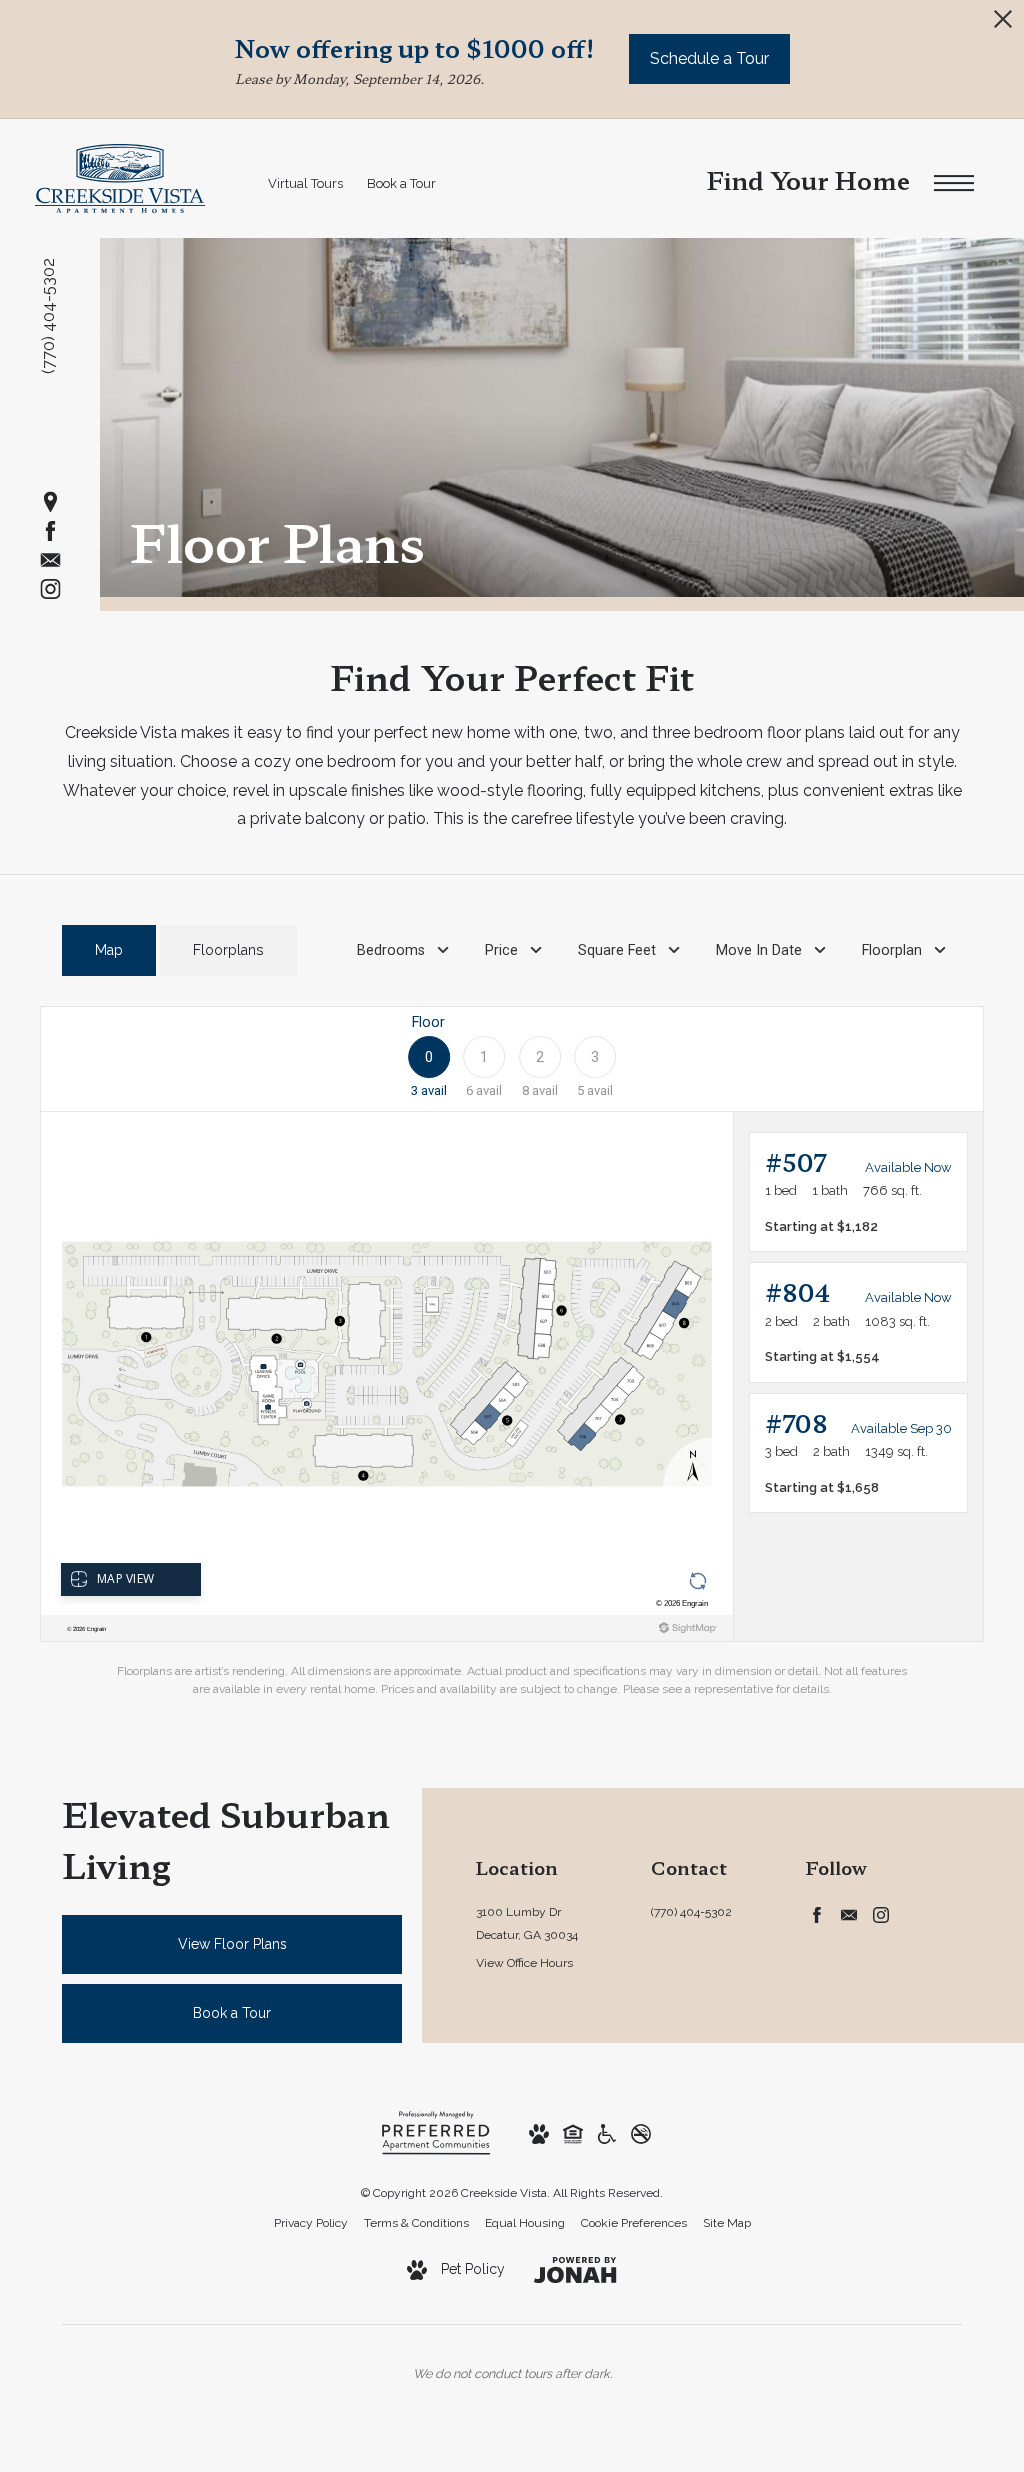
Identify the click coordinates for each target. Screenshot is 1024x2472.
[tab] (109, 950)
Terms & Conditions (416, 2223)
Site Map (727, 2223)
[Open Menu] (954, 183)
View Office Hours (524, 1963)
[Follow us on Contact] (50, 559)
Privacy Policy (311, 2223)
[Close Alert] (1003, 24)
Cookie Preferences (634, 2223)
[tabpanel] (512, 1352)
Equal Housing (525, 2223)
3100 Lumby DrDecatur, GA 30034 (527, 1923)
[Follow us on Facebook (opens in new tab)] (50, 530)
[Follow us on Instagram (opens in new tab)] (50, 588)
